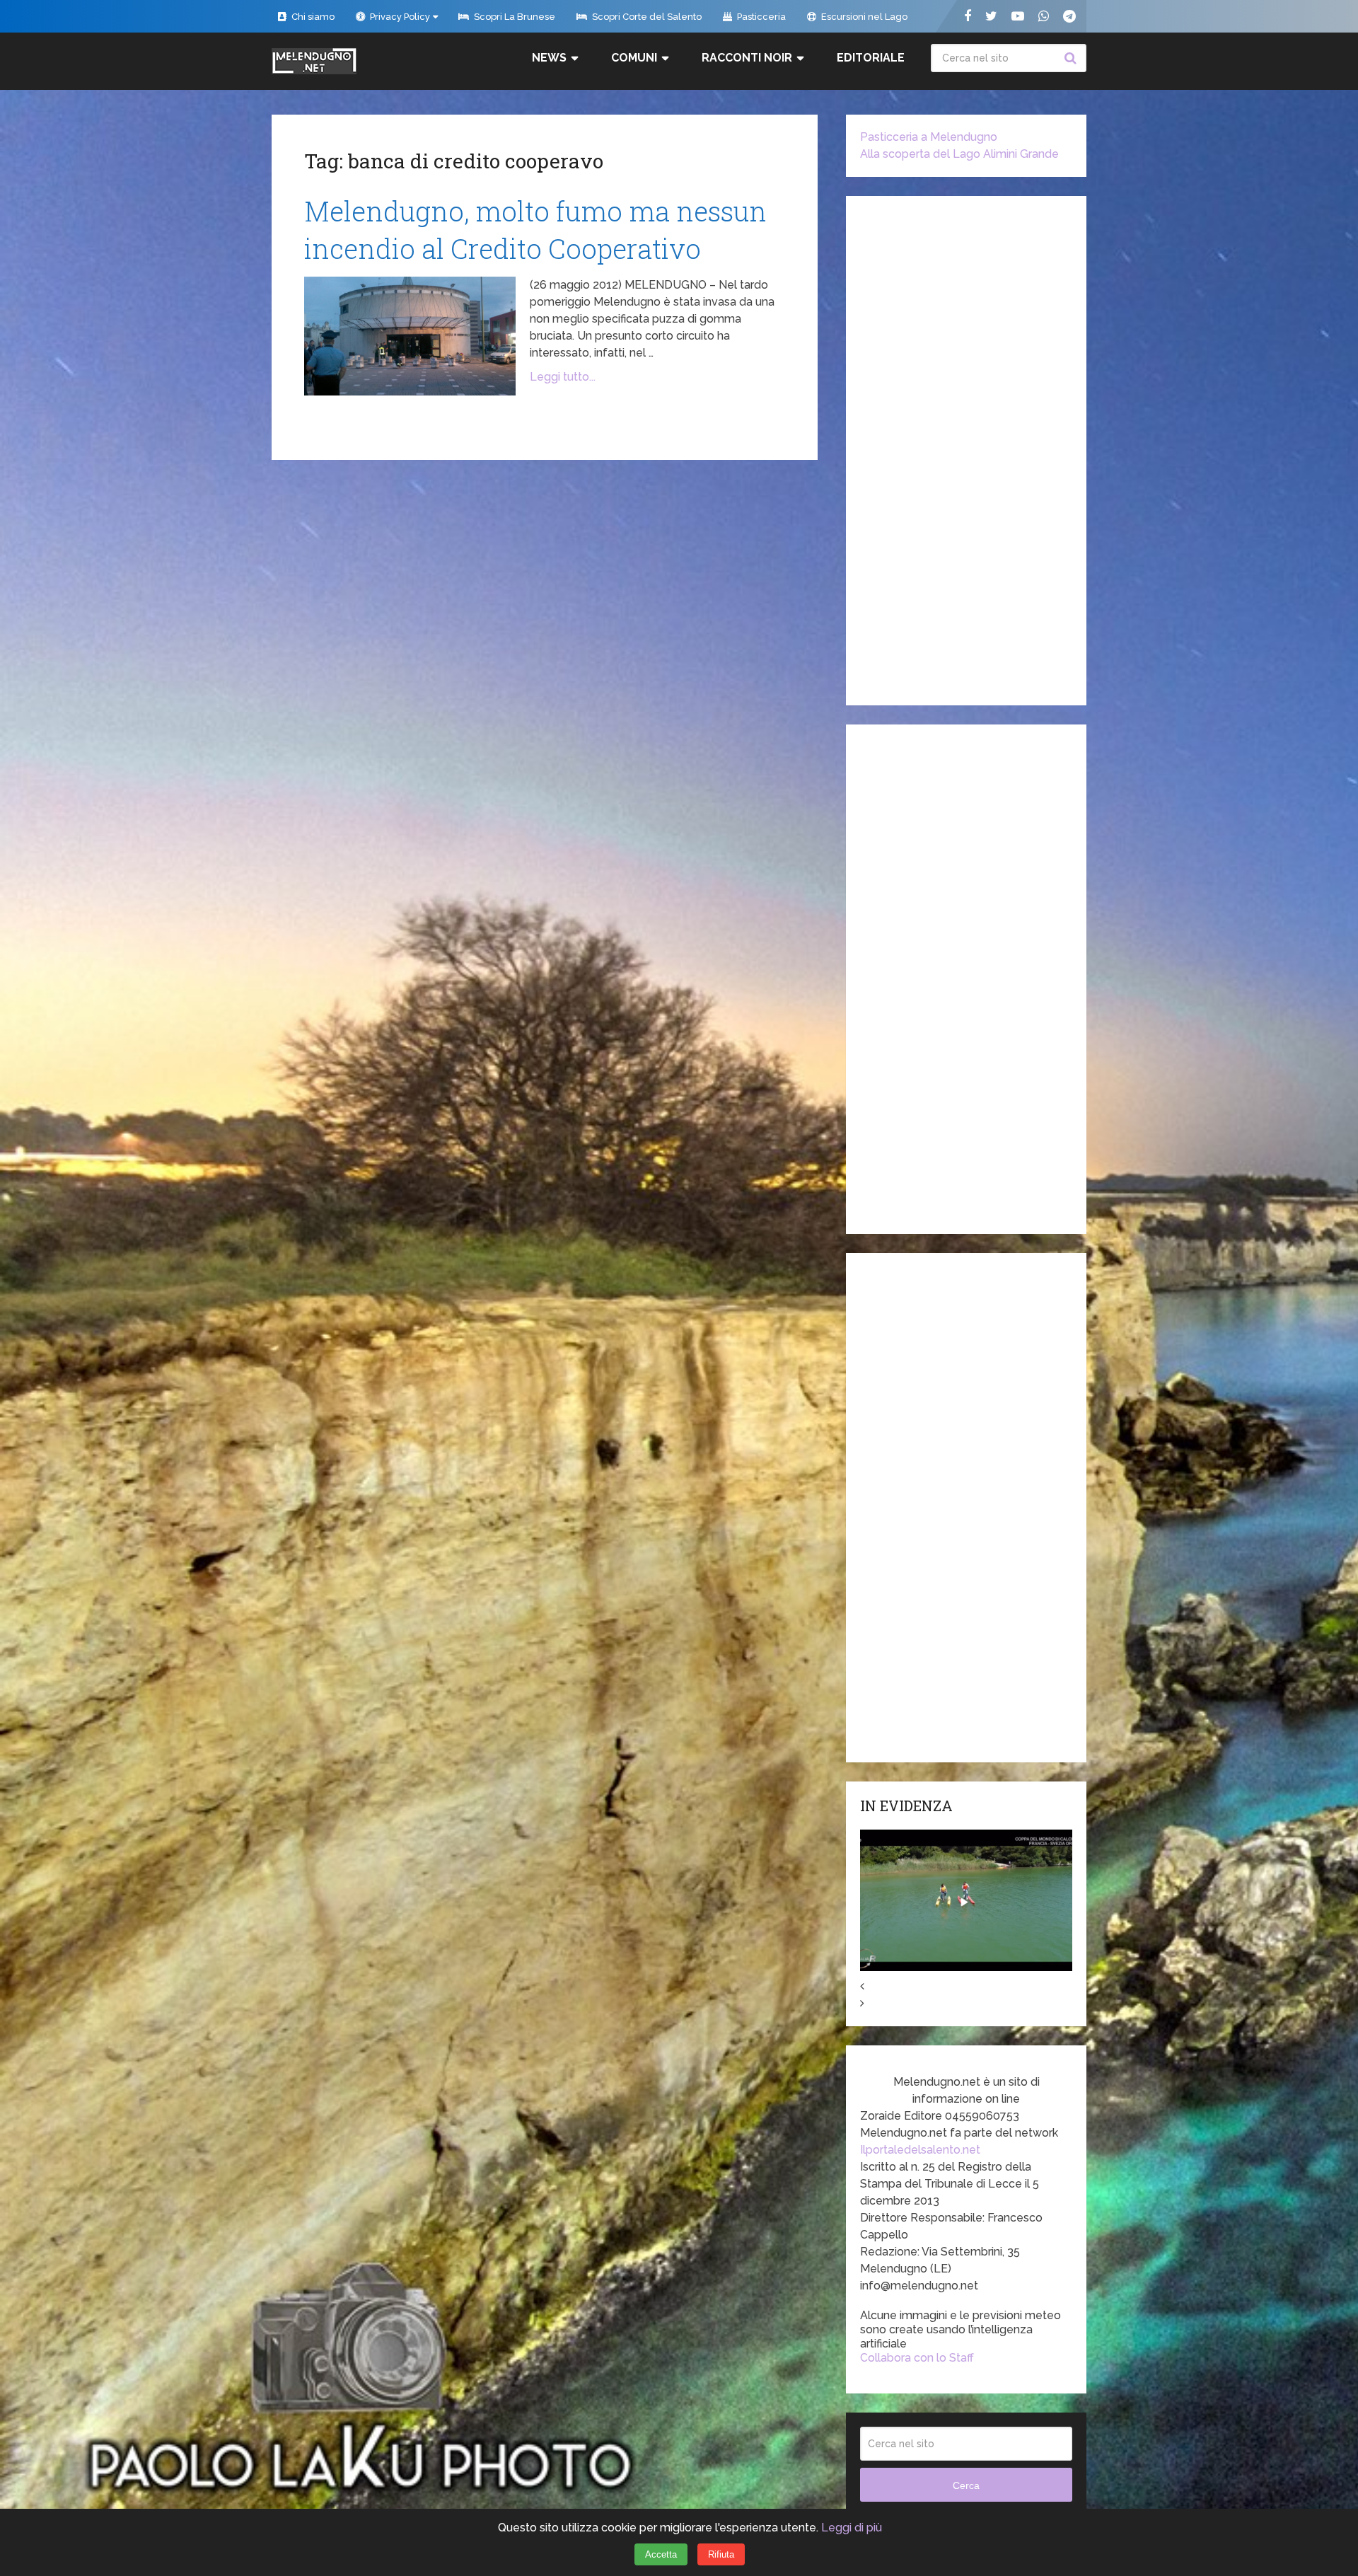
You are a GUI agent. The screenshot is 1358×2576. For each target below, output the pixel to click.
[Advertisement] (966, 451)
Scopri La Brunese (513, 17)
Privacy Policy (399, 17)
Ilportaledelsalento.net (920, 2150)
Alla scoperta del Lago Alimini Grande (959, 154)
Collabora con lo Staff (917, 2358)
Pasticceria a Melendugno (929, 137)
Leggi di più (852, 2528)
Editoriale (871, 58)
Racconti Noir (747, 58)
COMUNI (634, 58)
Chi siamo (312, 17)
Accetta (661, 2554)
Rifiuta (721, 2554)
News (549, 58)
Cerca (1072, 58)
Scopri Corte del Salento (646, 17)
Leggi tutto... (563, 377)
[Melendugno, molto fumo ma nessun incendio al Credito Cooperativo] (410, 336)
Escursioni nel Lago (863, 17)
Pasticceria (760, 17)
